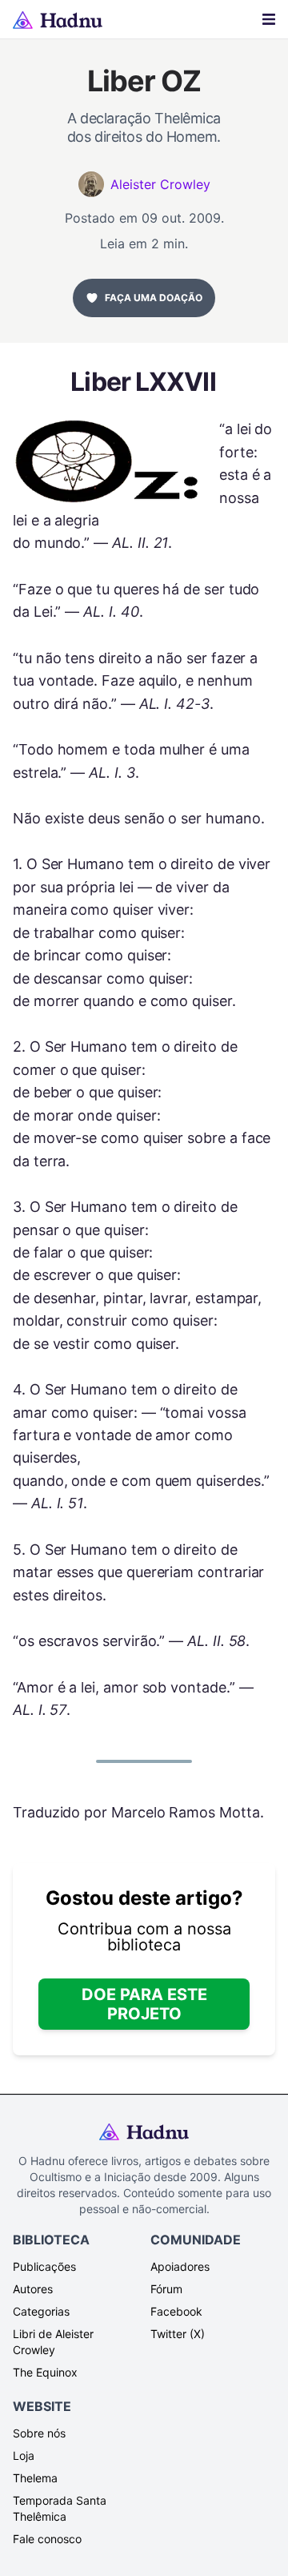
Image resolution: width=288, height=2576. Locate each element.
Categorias (41, 2311)
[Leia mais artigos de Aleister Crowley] (91, 184)
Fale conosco (47, 2539)
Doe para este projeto (144, 2004)
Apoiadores (180, 2266)
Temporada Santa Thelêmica (60, 2508)
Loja (24, 2455)
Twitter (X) (178, 2334)
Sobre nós (39, 2433)
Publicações (44, 2266)
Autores (33, 2289)
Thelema (35, 2478)
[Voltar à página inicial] (58, 20)
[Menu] (269, 19)
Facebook (176, 2311)
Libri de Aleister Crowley (53, 2342)
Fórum (166, 2289)
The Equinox (45, 2372)
